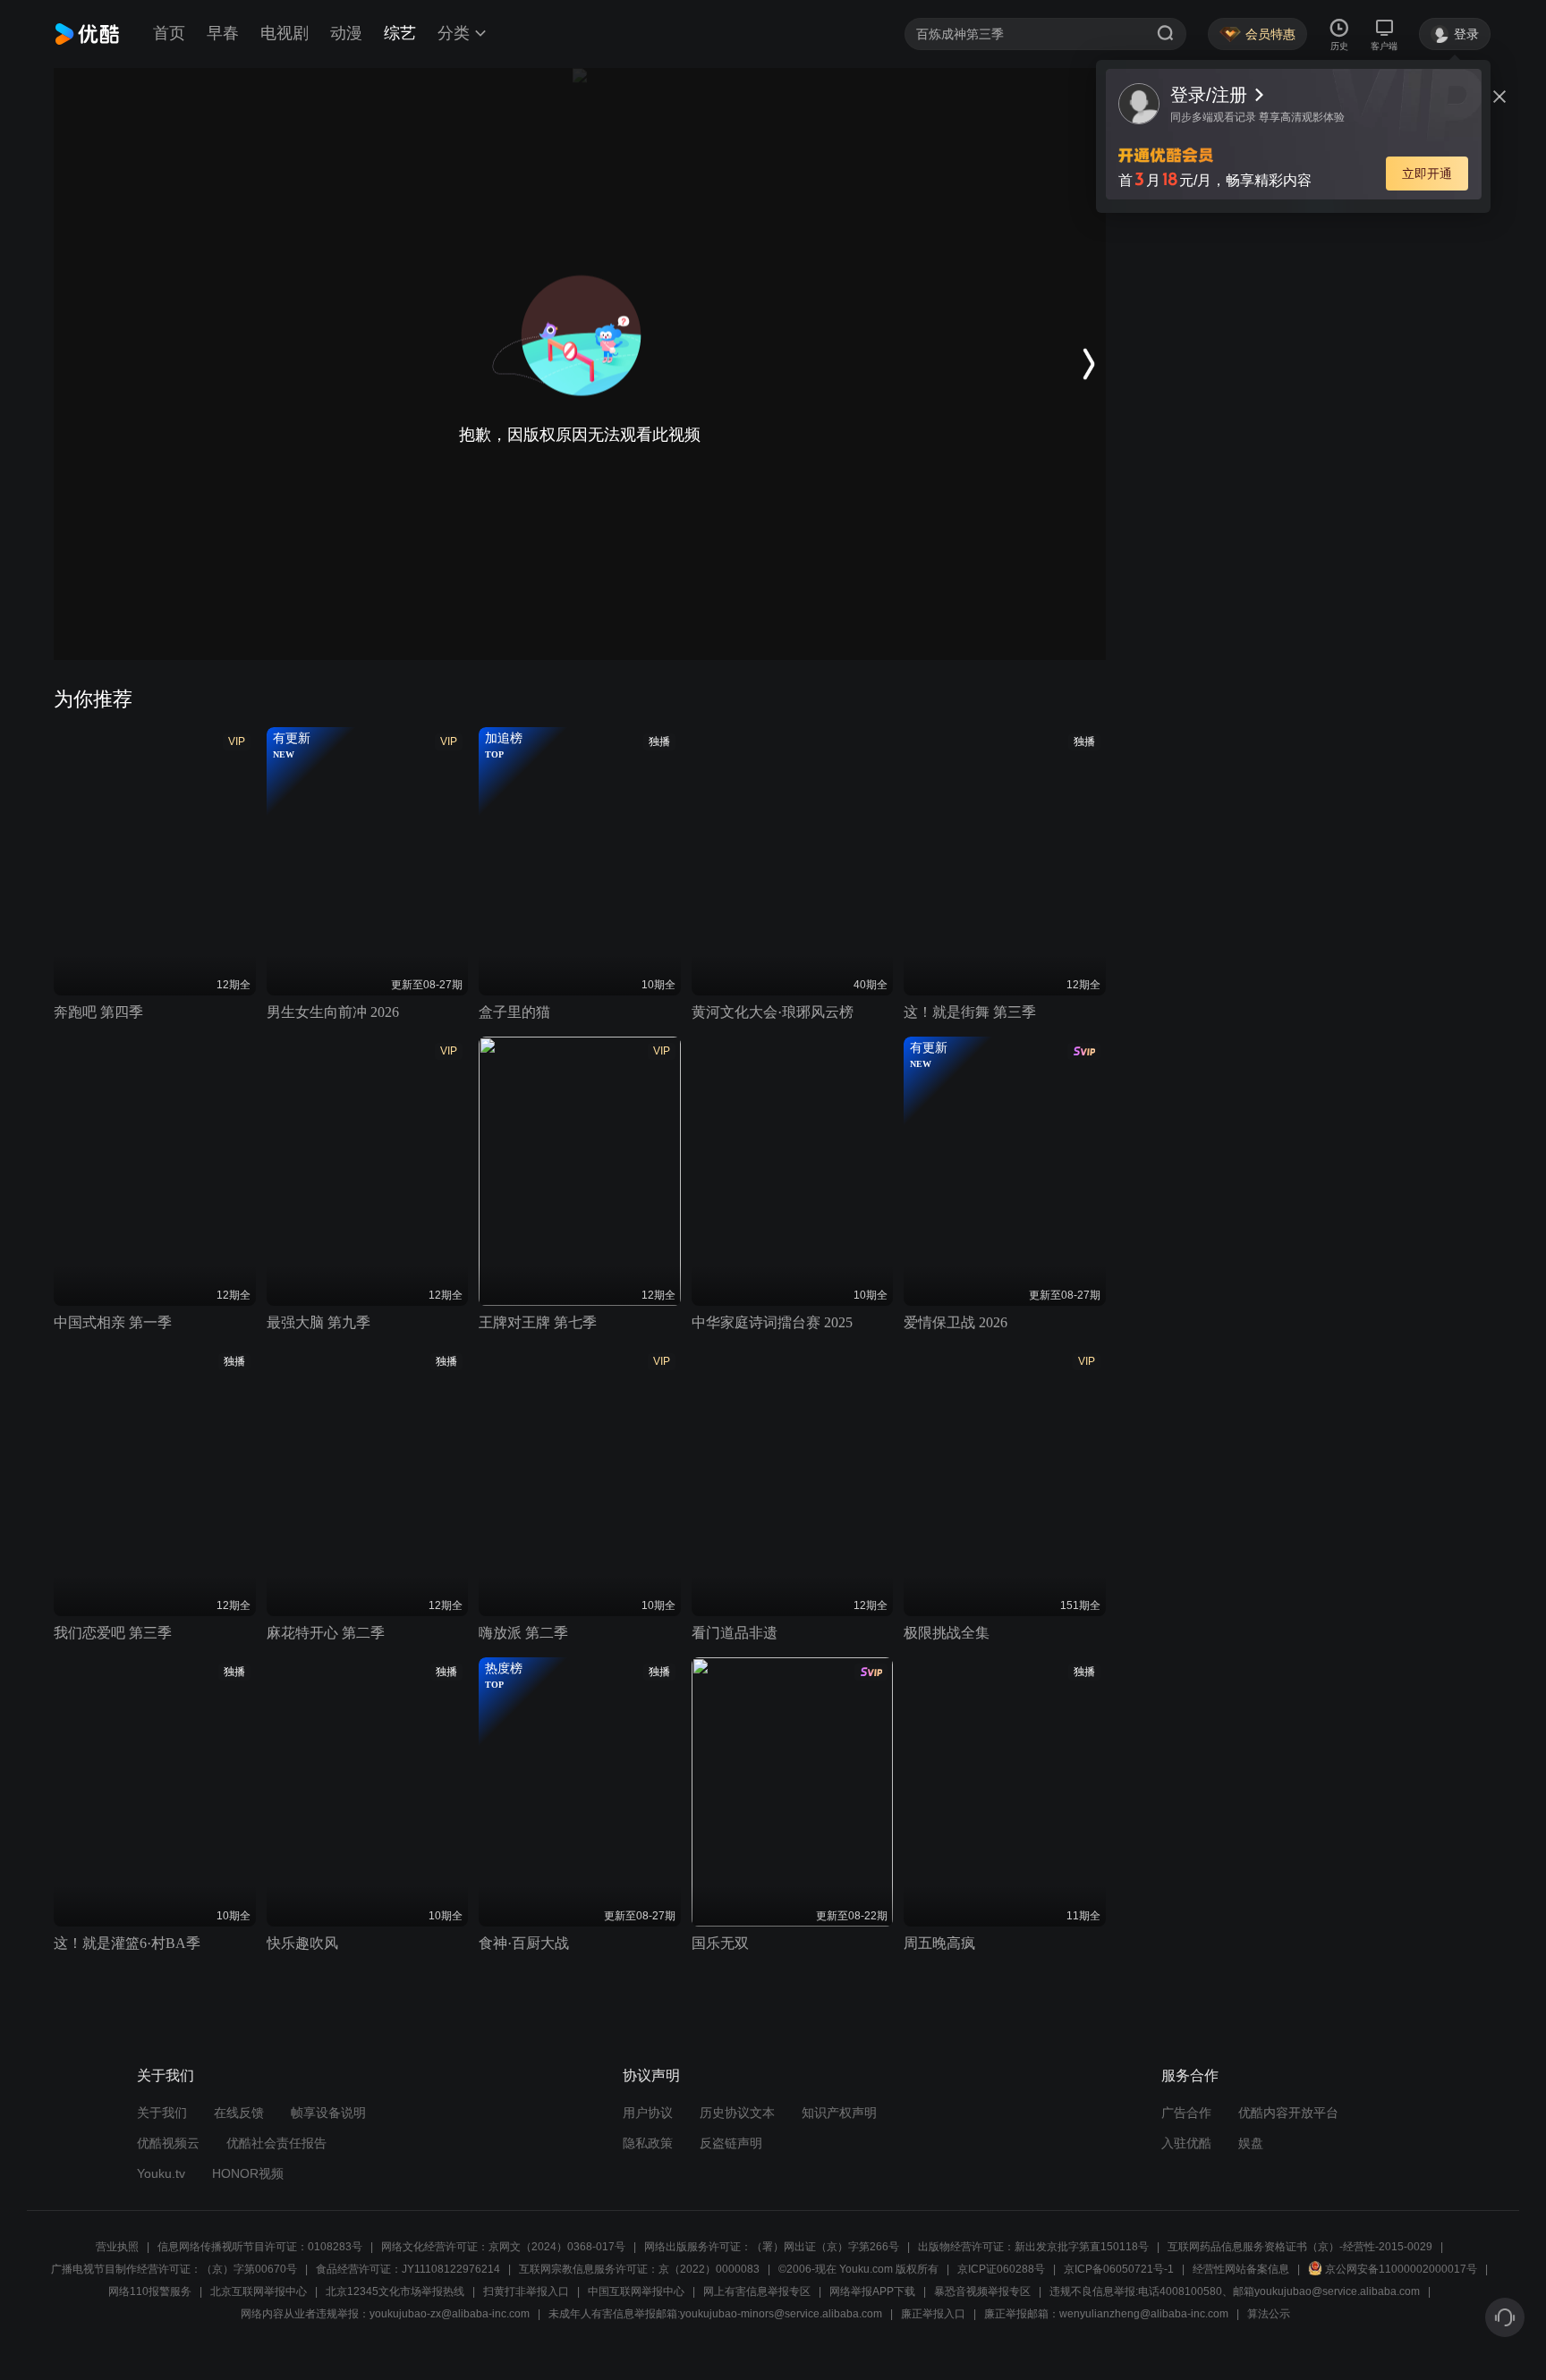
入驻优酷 (1186, 2143)
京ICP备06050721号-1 (1119, 2269)
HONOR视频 (248, 2173)
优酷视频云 (168, 2143)
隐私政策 (648, 2143)
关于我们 (162, 2113)
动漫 (346, 33)
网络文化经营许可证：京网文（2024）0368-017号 (503, 2247)
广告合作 (1186, 2113)
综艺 (400, 33)
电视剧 (285, 33)
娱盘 (1251, 2143)
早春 (223, 33)
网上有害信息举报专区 (757, 2291)
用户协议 (648, 2113)
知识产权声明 (839, 2113)
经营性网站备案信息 (1241, 2269)
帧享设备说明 (328, 2113)
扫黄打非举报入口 (526, 2291)
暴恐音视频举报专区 (982, 2291)
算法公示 (1269, 2314)
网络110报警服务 (150, 2291)
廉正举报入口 (933, 2314)
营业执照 (117, 2247)
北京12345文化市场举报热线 (395, 2291)
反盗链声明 (731, 2143)
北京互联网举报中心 (259, 2291)
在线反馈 (239, 2113)
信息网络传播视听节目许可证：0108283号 (260, 2247)
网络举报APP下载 (872, 2291)
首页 (169, 33)
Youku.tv (161, 2173)
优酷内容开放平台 (1288, 2113)
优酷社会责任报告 (276, 2143)
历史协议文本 (737, 2113)
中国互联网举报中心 (636, 2291)
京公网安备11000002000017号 (1401, 2269)
